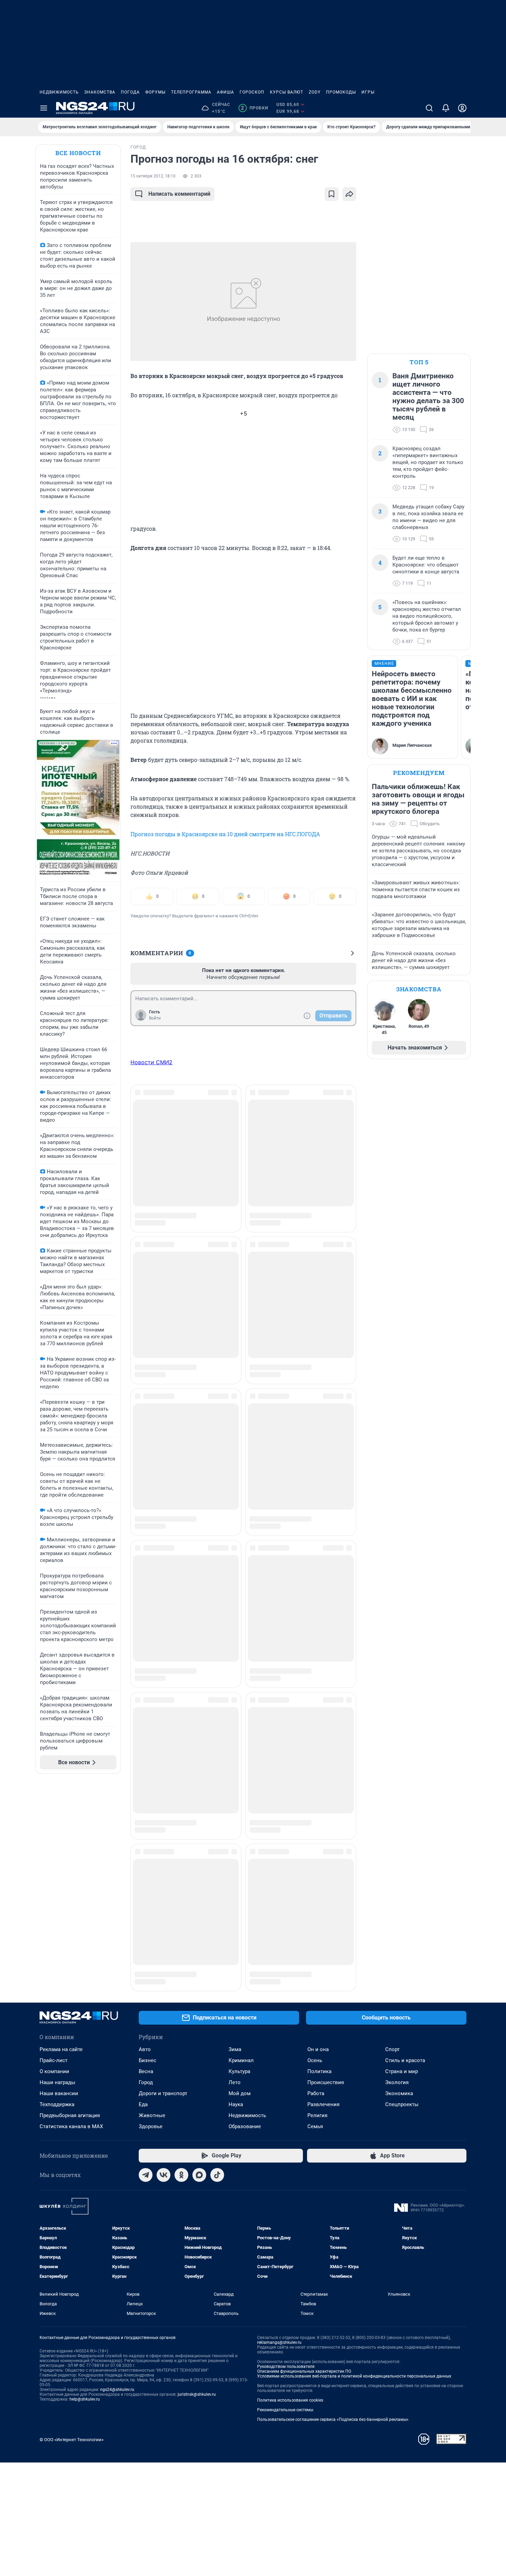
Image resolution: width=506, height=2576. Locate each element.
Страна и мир (402, 1884)
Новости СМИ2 (151, 1062)
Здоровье (151, 1939)
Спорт (392, 1862)
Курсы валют (287, 92)
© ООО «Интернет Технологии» (72, 2252)
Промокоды (341, 92)
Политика (319, 1884)
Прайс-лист (54, 1873)
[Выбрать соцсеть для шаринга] (349, 194)
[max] (199, 1987)
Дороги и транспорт (163, 1906)
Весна (146, 1884)
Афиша (225, 92)
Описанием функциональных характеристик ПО (304, 2184)
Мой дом (240, 1906)
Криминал (241, 1873)
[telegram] (146, 1987)
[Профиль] (462, 108)
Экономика (399, 1906)
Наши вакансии (59, 1906)
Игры (368, 92)
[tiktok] (217, 1987)
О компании (54, 1884)
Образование (245, 1939)
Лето (235, 1895)
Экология (397, 1895)
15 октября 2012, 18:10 (153, 176)
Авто (145, 1862)
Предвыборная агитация (70, 1928)
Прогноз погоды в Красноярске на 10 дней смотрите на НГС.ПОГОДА (225, 834)
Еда (143, 1917)
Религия (317, 1928)
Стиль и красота (405, 1873)
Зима (235, 1862)
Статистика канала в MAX (71, 1939)
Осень (315, 1873)
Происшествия (326, 1895)
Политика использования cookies (290, 2213)
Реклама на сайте (61, 1862)
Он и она (318, 1862)
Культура (239, 1884)
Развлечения (323, 1917)
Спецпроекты (402, 1917)
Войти (155, 1018)
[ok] (181, 1987)
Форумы (155, 92)
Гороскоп (252, 92)
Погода (130, 92)
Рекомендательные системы (285, 2222)
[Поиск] (429, 108)
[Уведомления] (446, 108)
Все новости (78, 153)
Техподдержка (57, 1917)
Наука (236, 1917)
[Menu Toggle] (44, 108)
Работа (316, 1906)
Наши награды (57, 1895)
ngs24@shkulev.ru (117, 2202)
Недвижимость (59, 92)
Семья (315, 1939)
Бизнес (147, 1873)
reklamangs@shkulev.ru (279, 2155)
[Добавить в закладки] (331, 194)
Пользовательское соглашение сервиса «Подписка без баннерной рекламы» (333, 2232)
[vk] (164, 1987)
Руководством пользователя (286, 2179)
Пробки (255, 108)
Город (146, 1895)
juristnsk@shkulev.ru (197, 2207)
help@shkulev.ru (85, 2212)
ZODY (315, 92)
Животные (152, 1928)
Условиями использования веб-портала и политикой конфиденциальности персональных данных (354, 2189)
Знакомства (100, 92)
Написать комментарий (179, 194)
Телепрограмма (191, 92)
